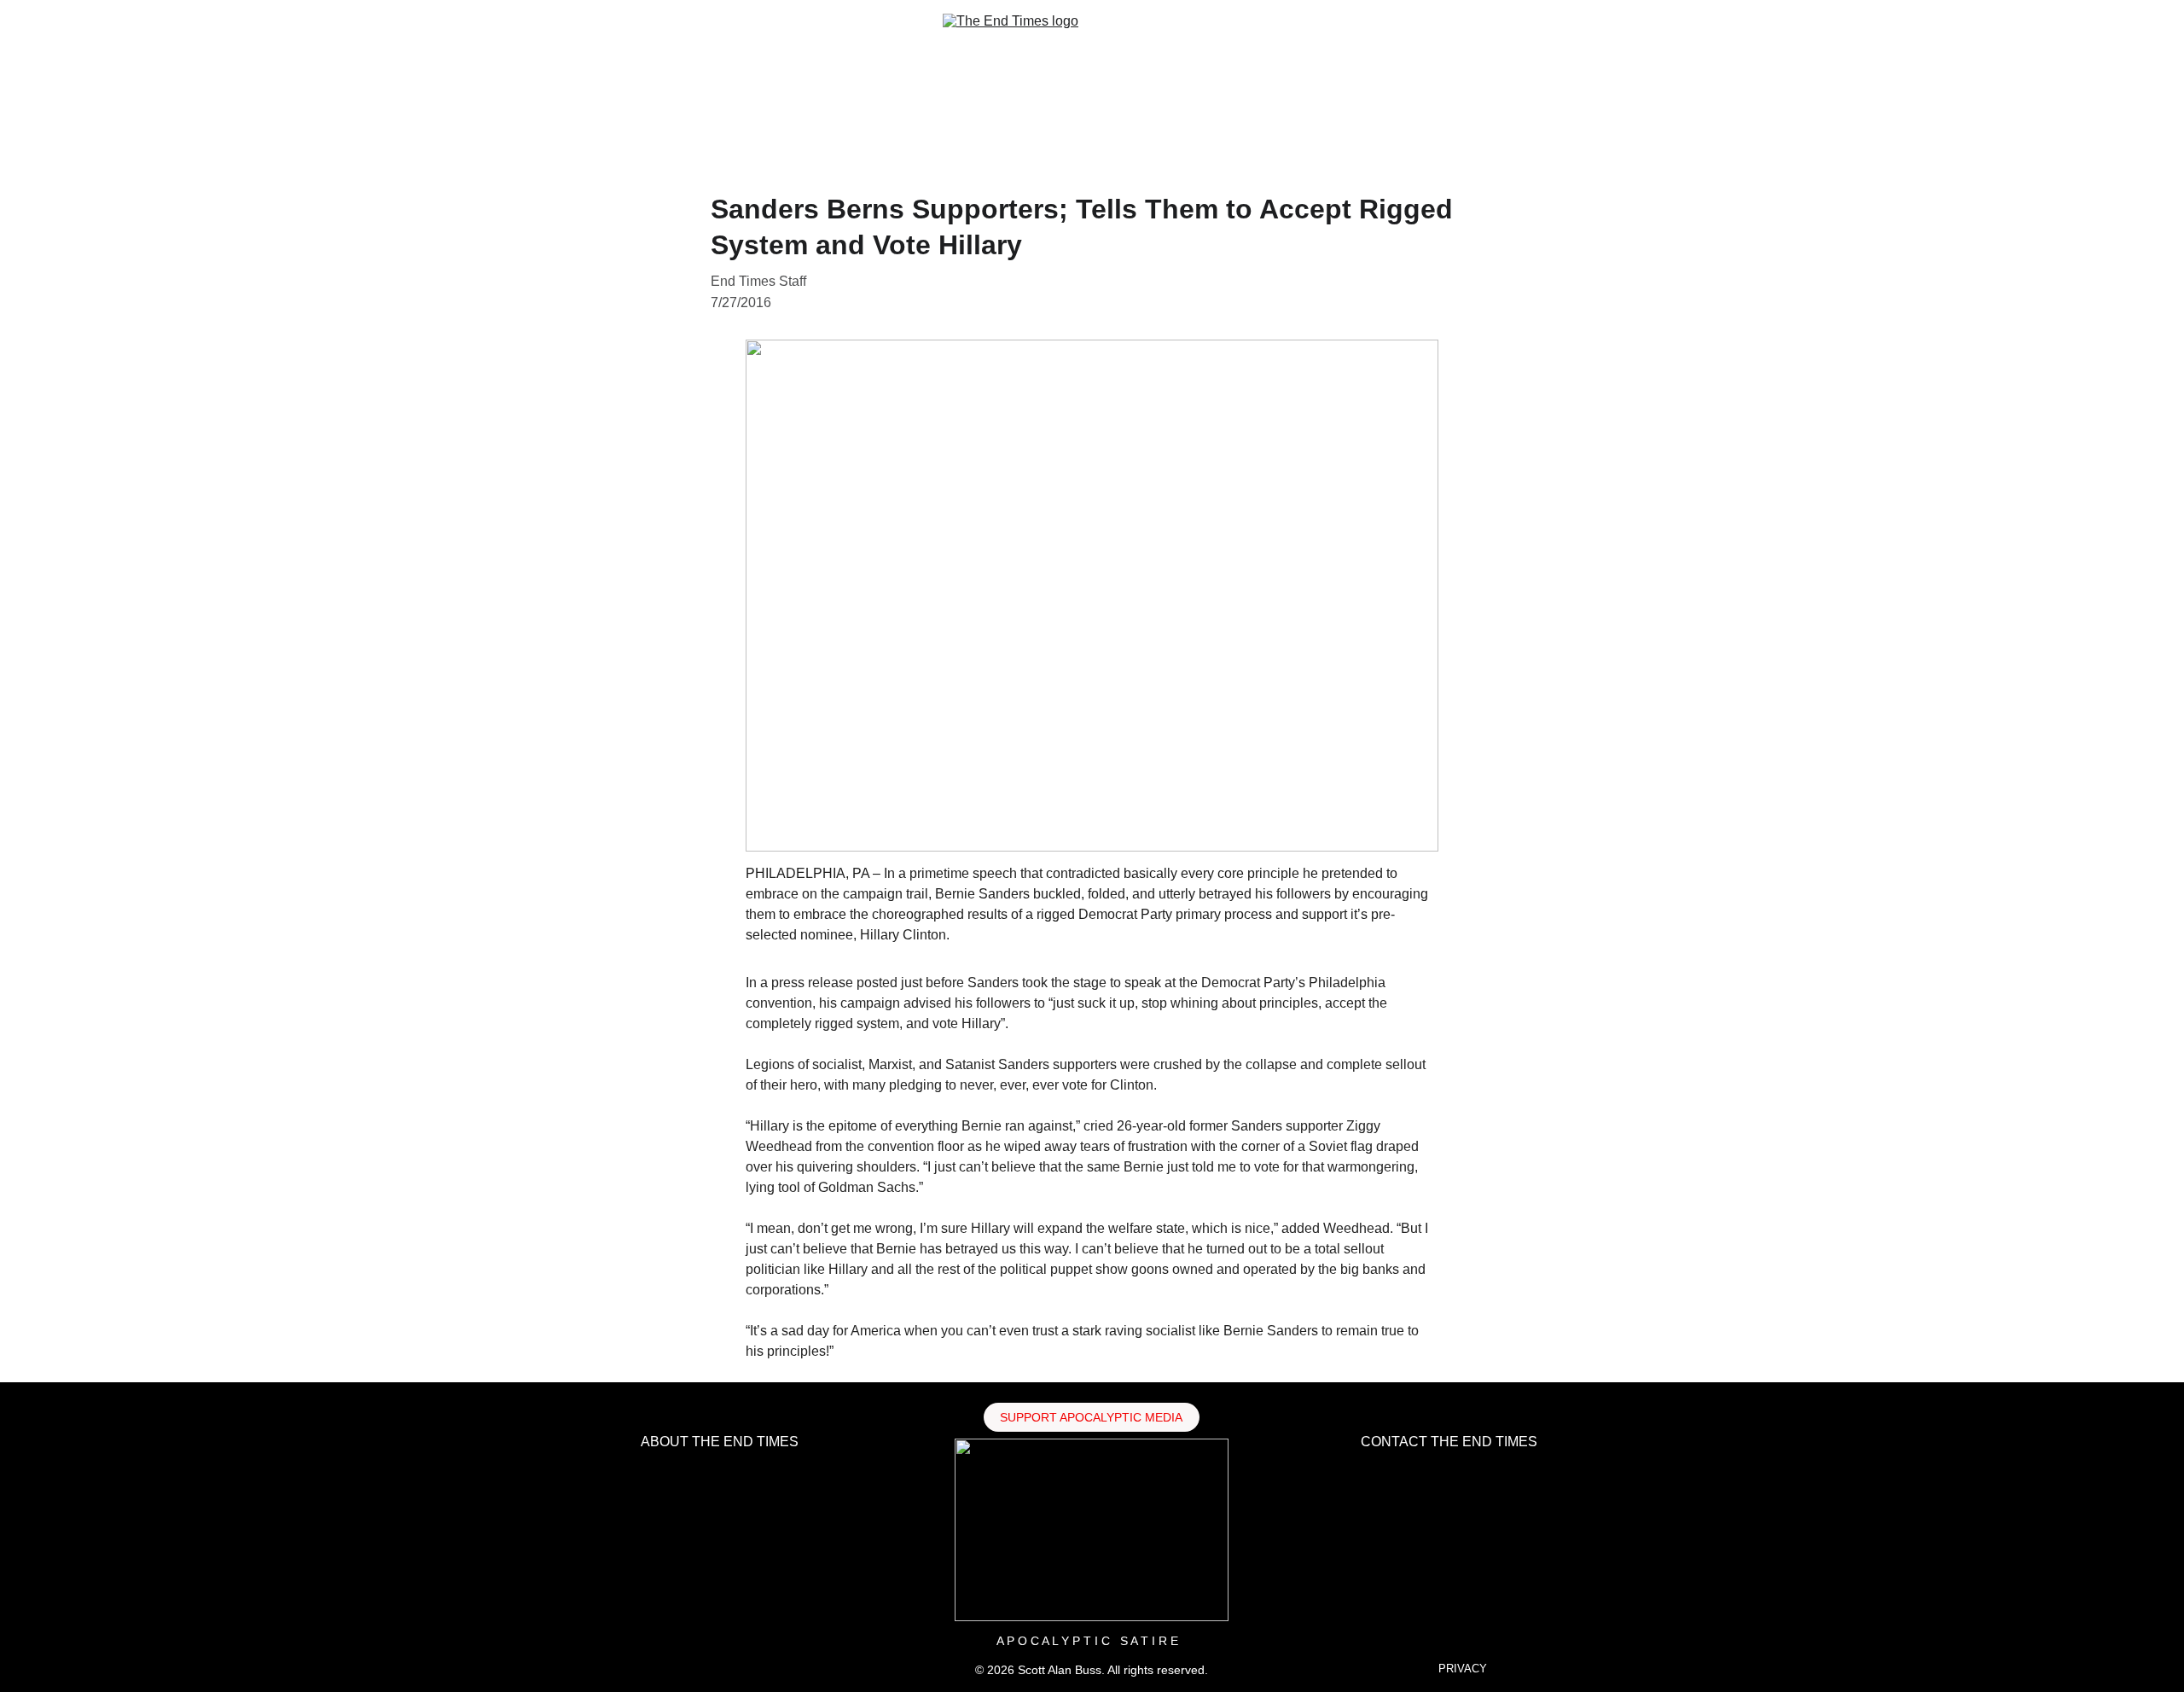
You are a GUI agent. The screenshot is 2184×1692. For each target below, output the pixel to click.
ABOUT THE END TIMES (720, 1442)
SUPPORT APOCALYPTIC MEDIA (1091, 1417)
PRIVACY (1463, 1669)
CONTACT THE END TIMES (1449, 1442)
